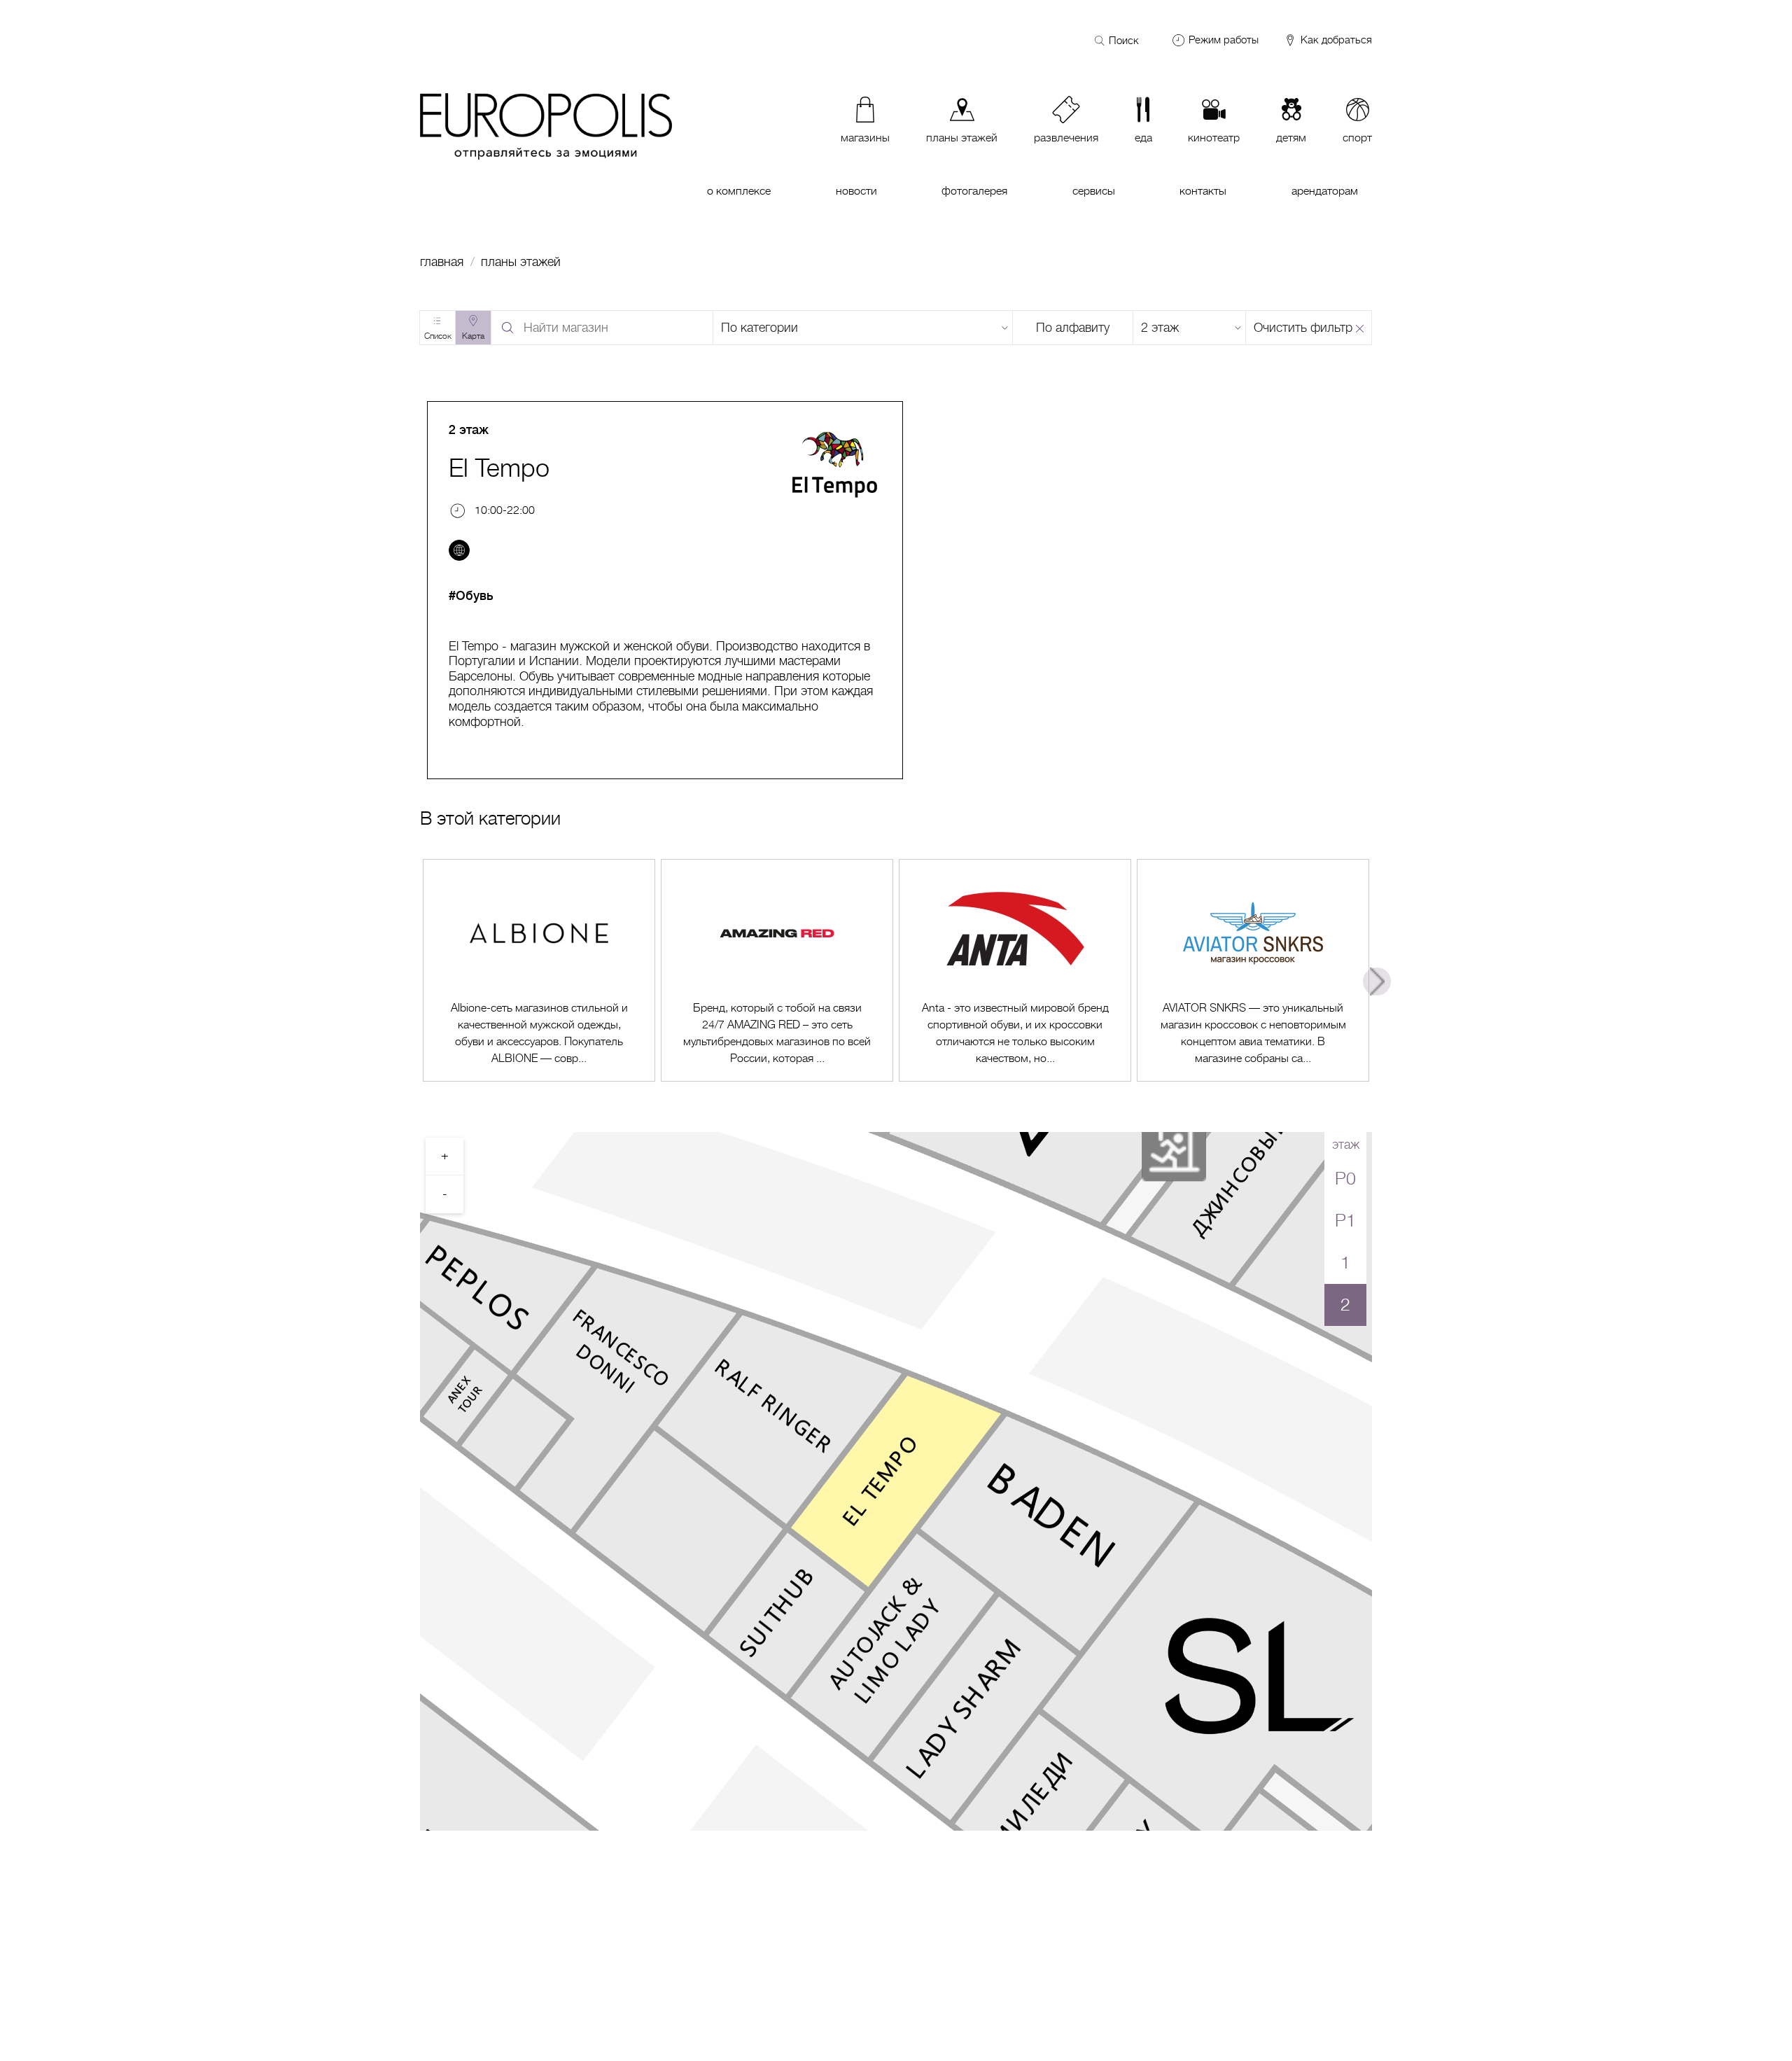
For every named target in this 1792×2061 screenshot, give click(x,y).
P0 (1345, 1179)
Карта (473, 336)
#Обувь (471, 596)
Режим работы (1224, 40)
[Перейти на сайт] (459, 550)
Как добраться (1335, 40)
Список (438, 336)
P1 (1345, 1221)
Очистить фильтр (1303, 328)
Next (1377, 981)
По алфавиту (1073, 328)
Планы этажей (521, 262)
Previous (415, 981)
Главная (442, 262)
